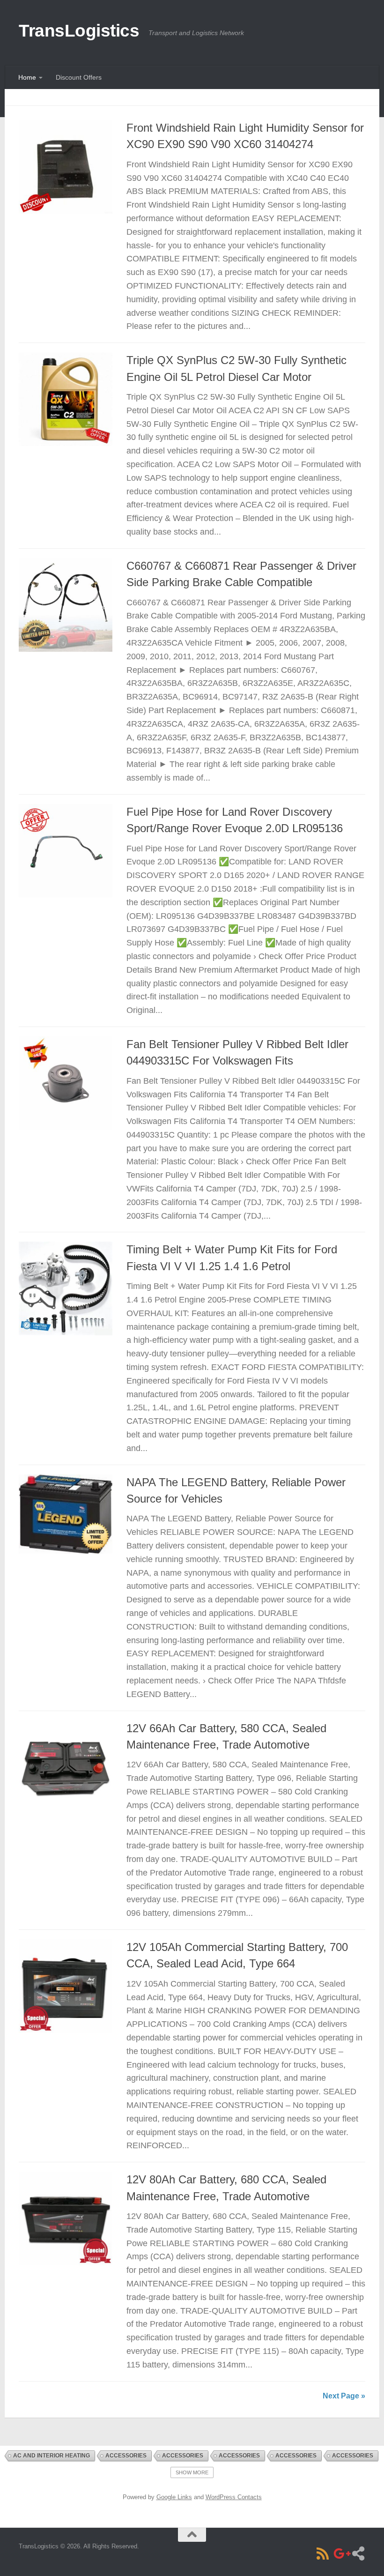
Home (27, 77)
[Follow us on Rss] (323, 2554)
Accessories (126, 2456)
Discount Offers (79, 77)
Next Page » (344, 2396)
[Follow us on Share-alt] (358, 2554)
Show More (192, 2472)
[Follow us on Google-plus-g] (340, 2554)
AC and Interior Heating (52, 2456)
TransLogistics (79, 31)
